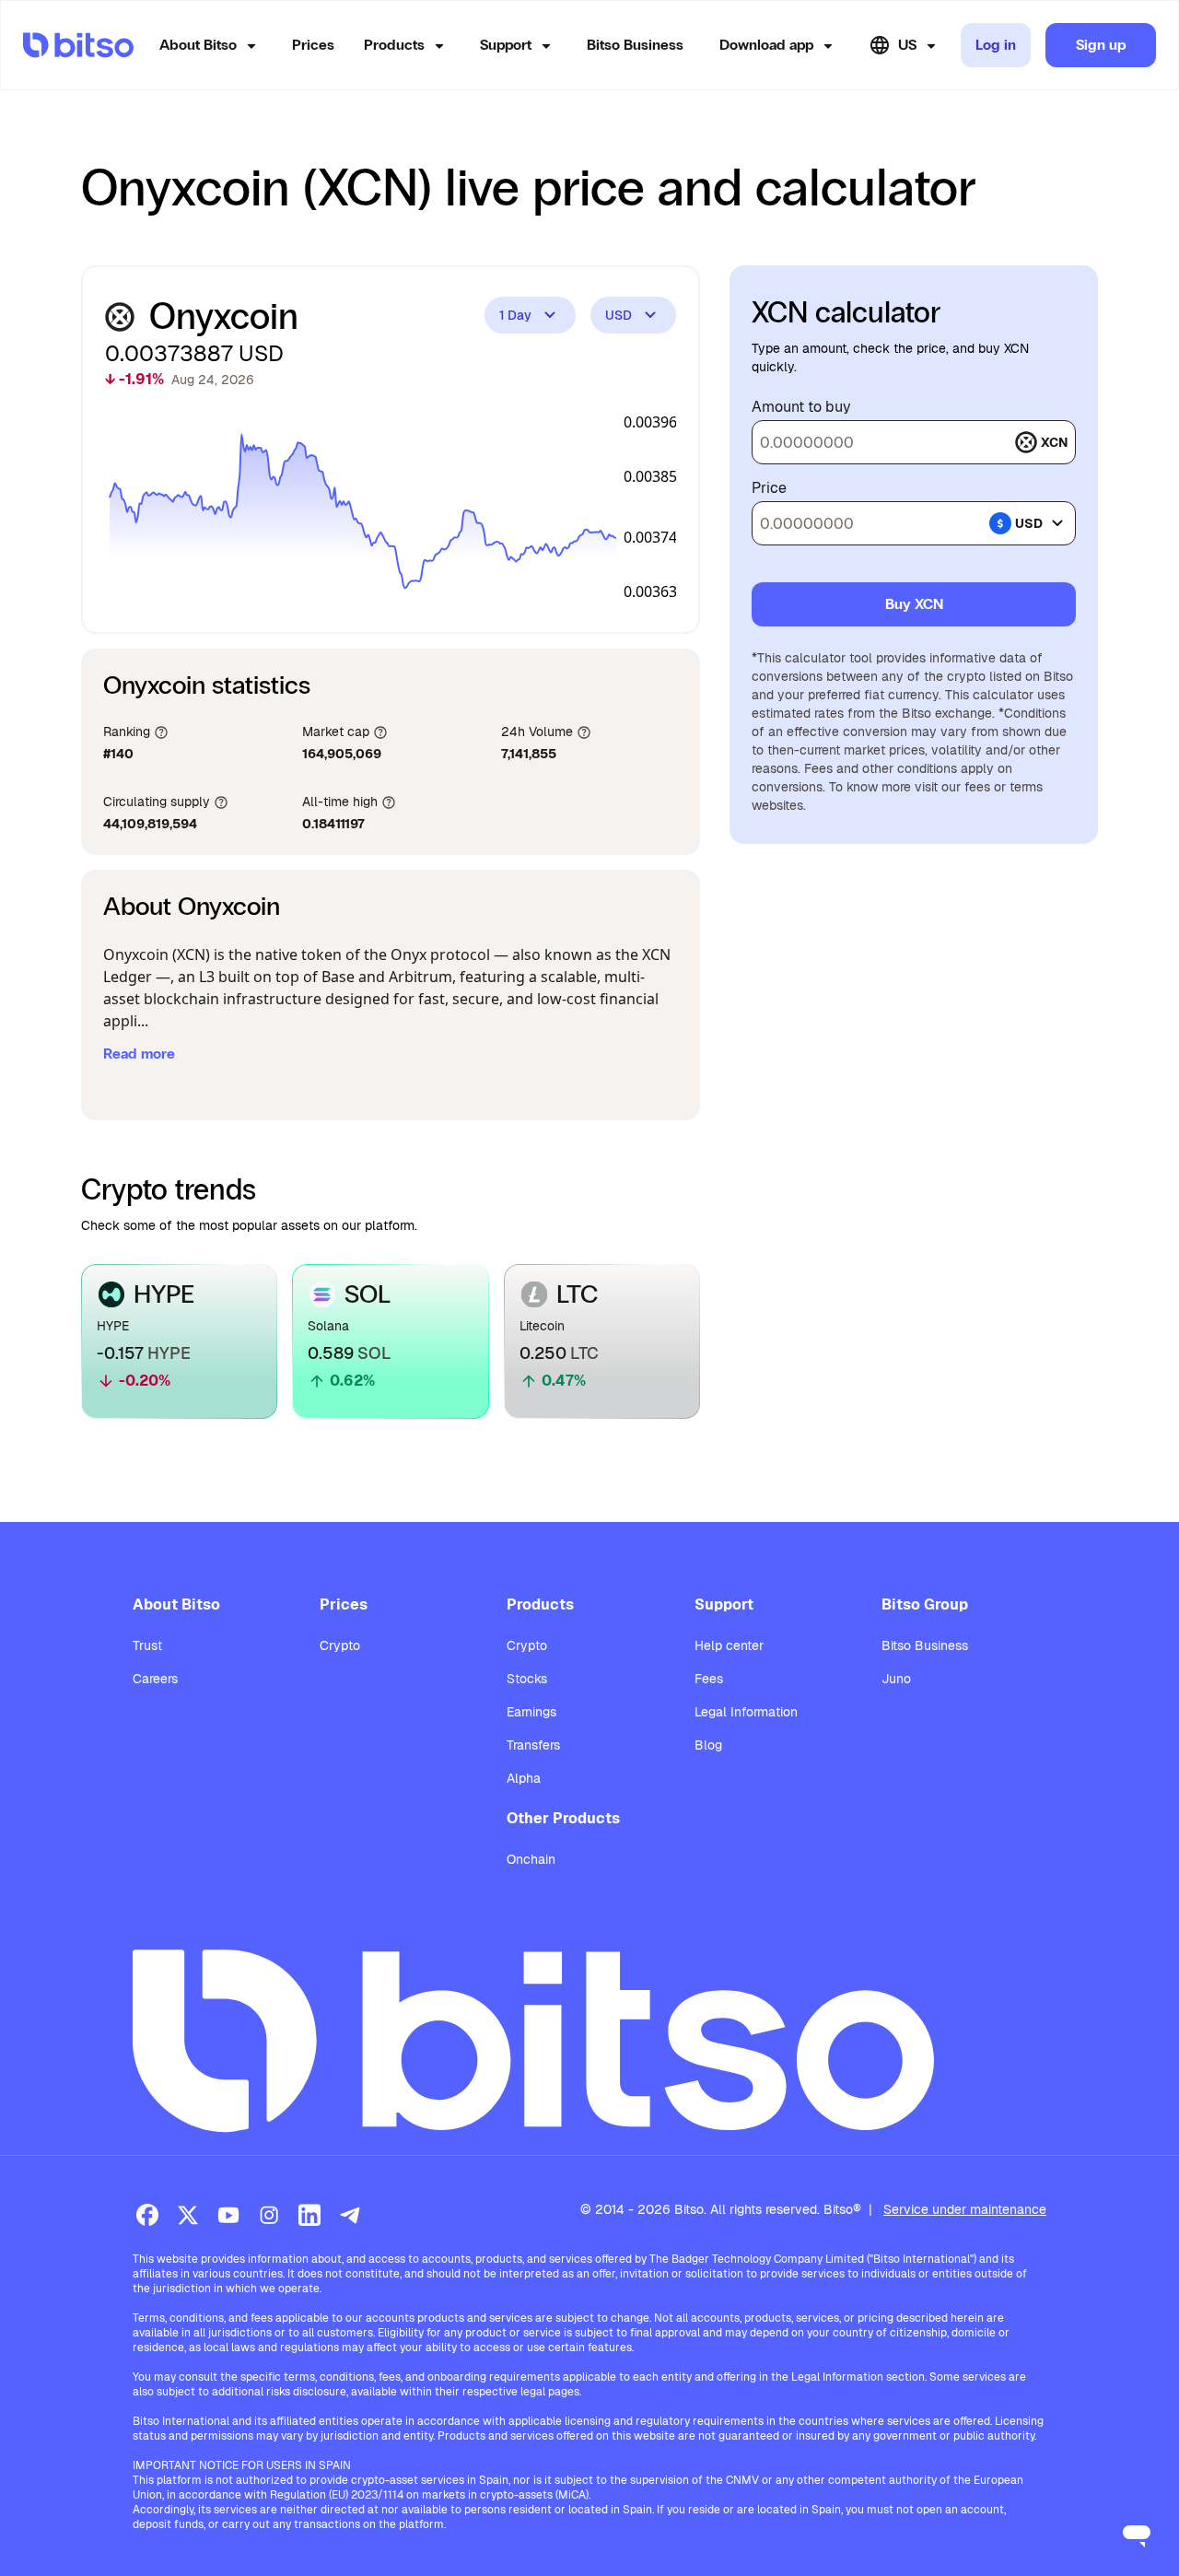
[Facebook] (147, 2215)
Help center (729, 1645)
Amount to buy (801, 407)
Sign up (1101, 45)
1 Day (515, 315)
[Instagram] (269, 2215)
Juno (896, 1679)
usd (1029, 523)
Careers (155, 1679)
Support (506, 45)
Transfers (533, 1745)
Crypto (340, 1645)
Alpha (524, 1778)
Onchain (531, 1859)
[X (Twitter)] (188, 2215)
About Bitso (198, 45)
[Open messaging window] (1137, 2534)
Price (769, 488)
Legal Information (746, 1712)
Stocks (527, 1679)
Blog (708, 1745)
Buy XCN (914, 604)
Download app (766, 45)
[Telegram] (350, 2215)
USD (619, 315)
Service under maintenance (965, 2209)
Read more (139, 1054)
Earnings (531, 1712)
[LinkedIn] (309, 2215)
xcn (1055, 442)
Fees (709, 1679)
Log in (996, 45)
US (907, 45)
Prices (313, 45)
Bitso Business (635, 45)
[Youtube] (228, 2215)
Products (394, 45)
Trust (147, 1645)
